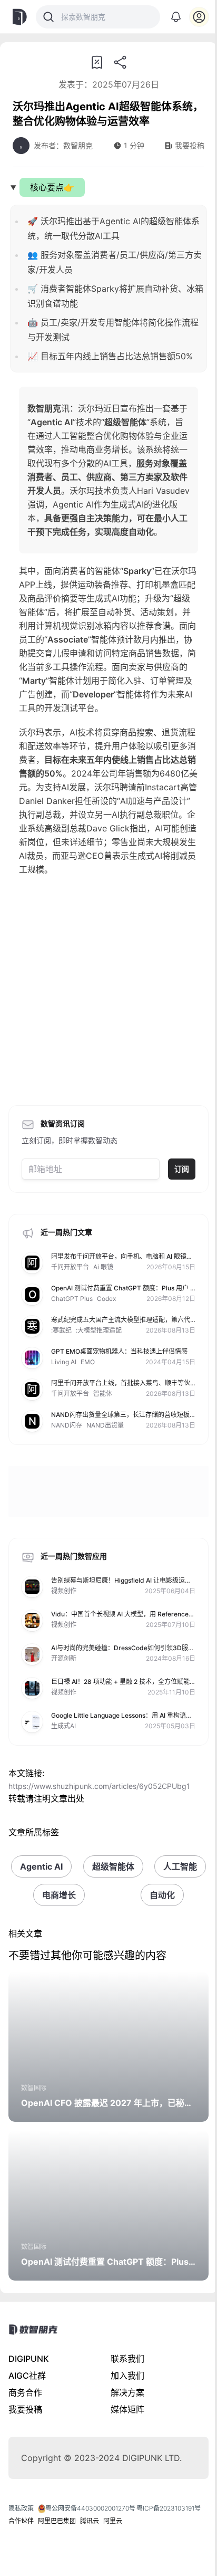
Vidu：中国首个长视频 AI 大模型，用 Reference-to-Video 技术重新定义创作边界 (121, 1618)
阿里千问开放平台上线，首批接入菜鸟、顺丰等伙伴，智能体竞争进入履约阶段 (121, 1387)
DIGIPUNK (29, 2359)
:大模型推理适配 (99, 1330)
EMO (88, 1362)
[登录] (199, 17)
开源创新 (64, 1658)
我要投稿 (25, 2409)
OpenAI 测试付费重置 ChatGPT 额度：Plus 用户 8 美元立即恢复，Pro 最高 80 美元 (123, 1292)
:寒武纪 (61, 1330)
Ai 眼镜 (103, 1267)
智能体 (103, 1394)
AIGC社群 (27, 2376)
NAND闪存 (67, 1425)
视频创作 (64, 1591)
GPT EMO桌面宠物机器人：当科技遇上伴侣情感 (119, 1351)
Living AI (64, 1362)
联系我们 (127, 2359)
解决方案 (127, 2392)
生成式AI (63, 1726)
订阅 (182, 1169)
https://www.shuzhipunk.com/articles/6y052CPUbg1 (99, 1786)
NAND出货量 (105, 1425)
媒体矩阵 (127, 2409)
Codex (106, 1299)
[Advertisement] (108, 994)
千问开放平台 (70, 1267)
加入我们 (127, 2376)
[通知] (176, 17)
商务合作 (25, 2392)
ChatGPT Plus (72, 1299)
